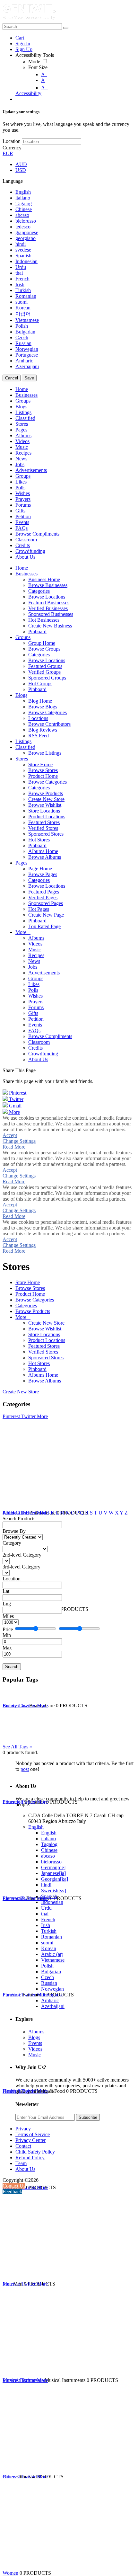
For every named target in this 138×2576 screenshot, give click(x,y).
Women (10, 2573)
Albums (36, 2032)
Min (7, 1635)
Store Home (28, 1282)
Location (12, 141)
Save (29, 378)
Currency (12, 148)
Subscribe (88, 2117)
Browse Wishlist (45, 1329)
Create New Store (46, 1323)
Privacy (23, 2129)
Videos (35, 2049)
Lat (6, 1591)
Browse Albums (45, 1381)
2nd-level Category (22, 1555)
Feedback (12, 2192)
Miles (8, 1616)
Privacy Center (30, 2140)
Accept (10, 1135)
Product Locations (47, 1340)
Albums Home (43, 1375)
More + (23, 1317)
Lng (7, 1604)
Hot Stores (39, 1363)
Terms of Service (33, 2134)
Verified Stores (43, 1352)
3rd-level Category (22, 1567)
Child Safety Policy (35, 2152)
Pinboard (37, 1369)
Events (35, 2043)
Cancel (12, 378)
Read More (14, 1147)
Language (13, 181)
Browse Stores (30, 1288)
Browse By (14, 1531)
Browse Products (33, 1311)
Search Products (19, 1519)
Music (34, 2055)
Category (12, 1543)
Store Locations (44, 1334)
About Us (25, 2169)
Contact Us (14, 2186)
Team (21, 2163)
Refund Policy (30, 2158)
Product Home (30, 1294)
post (25, 1769)
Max (7, 1648)
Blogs (34, 2037)
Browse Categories (35, 1300)
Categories (26, 1306)
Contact (23, 2146)
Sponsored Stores (46, 1358)
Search (12, 1667)
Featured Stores (44, 1346)
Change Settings (19, 1141)
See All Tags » (17, 1747)
